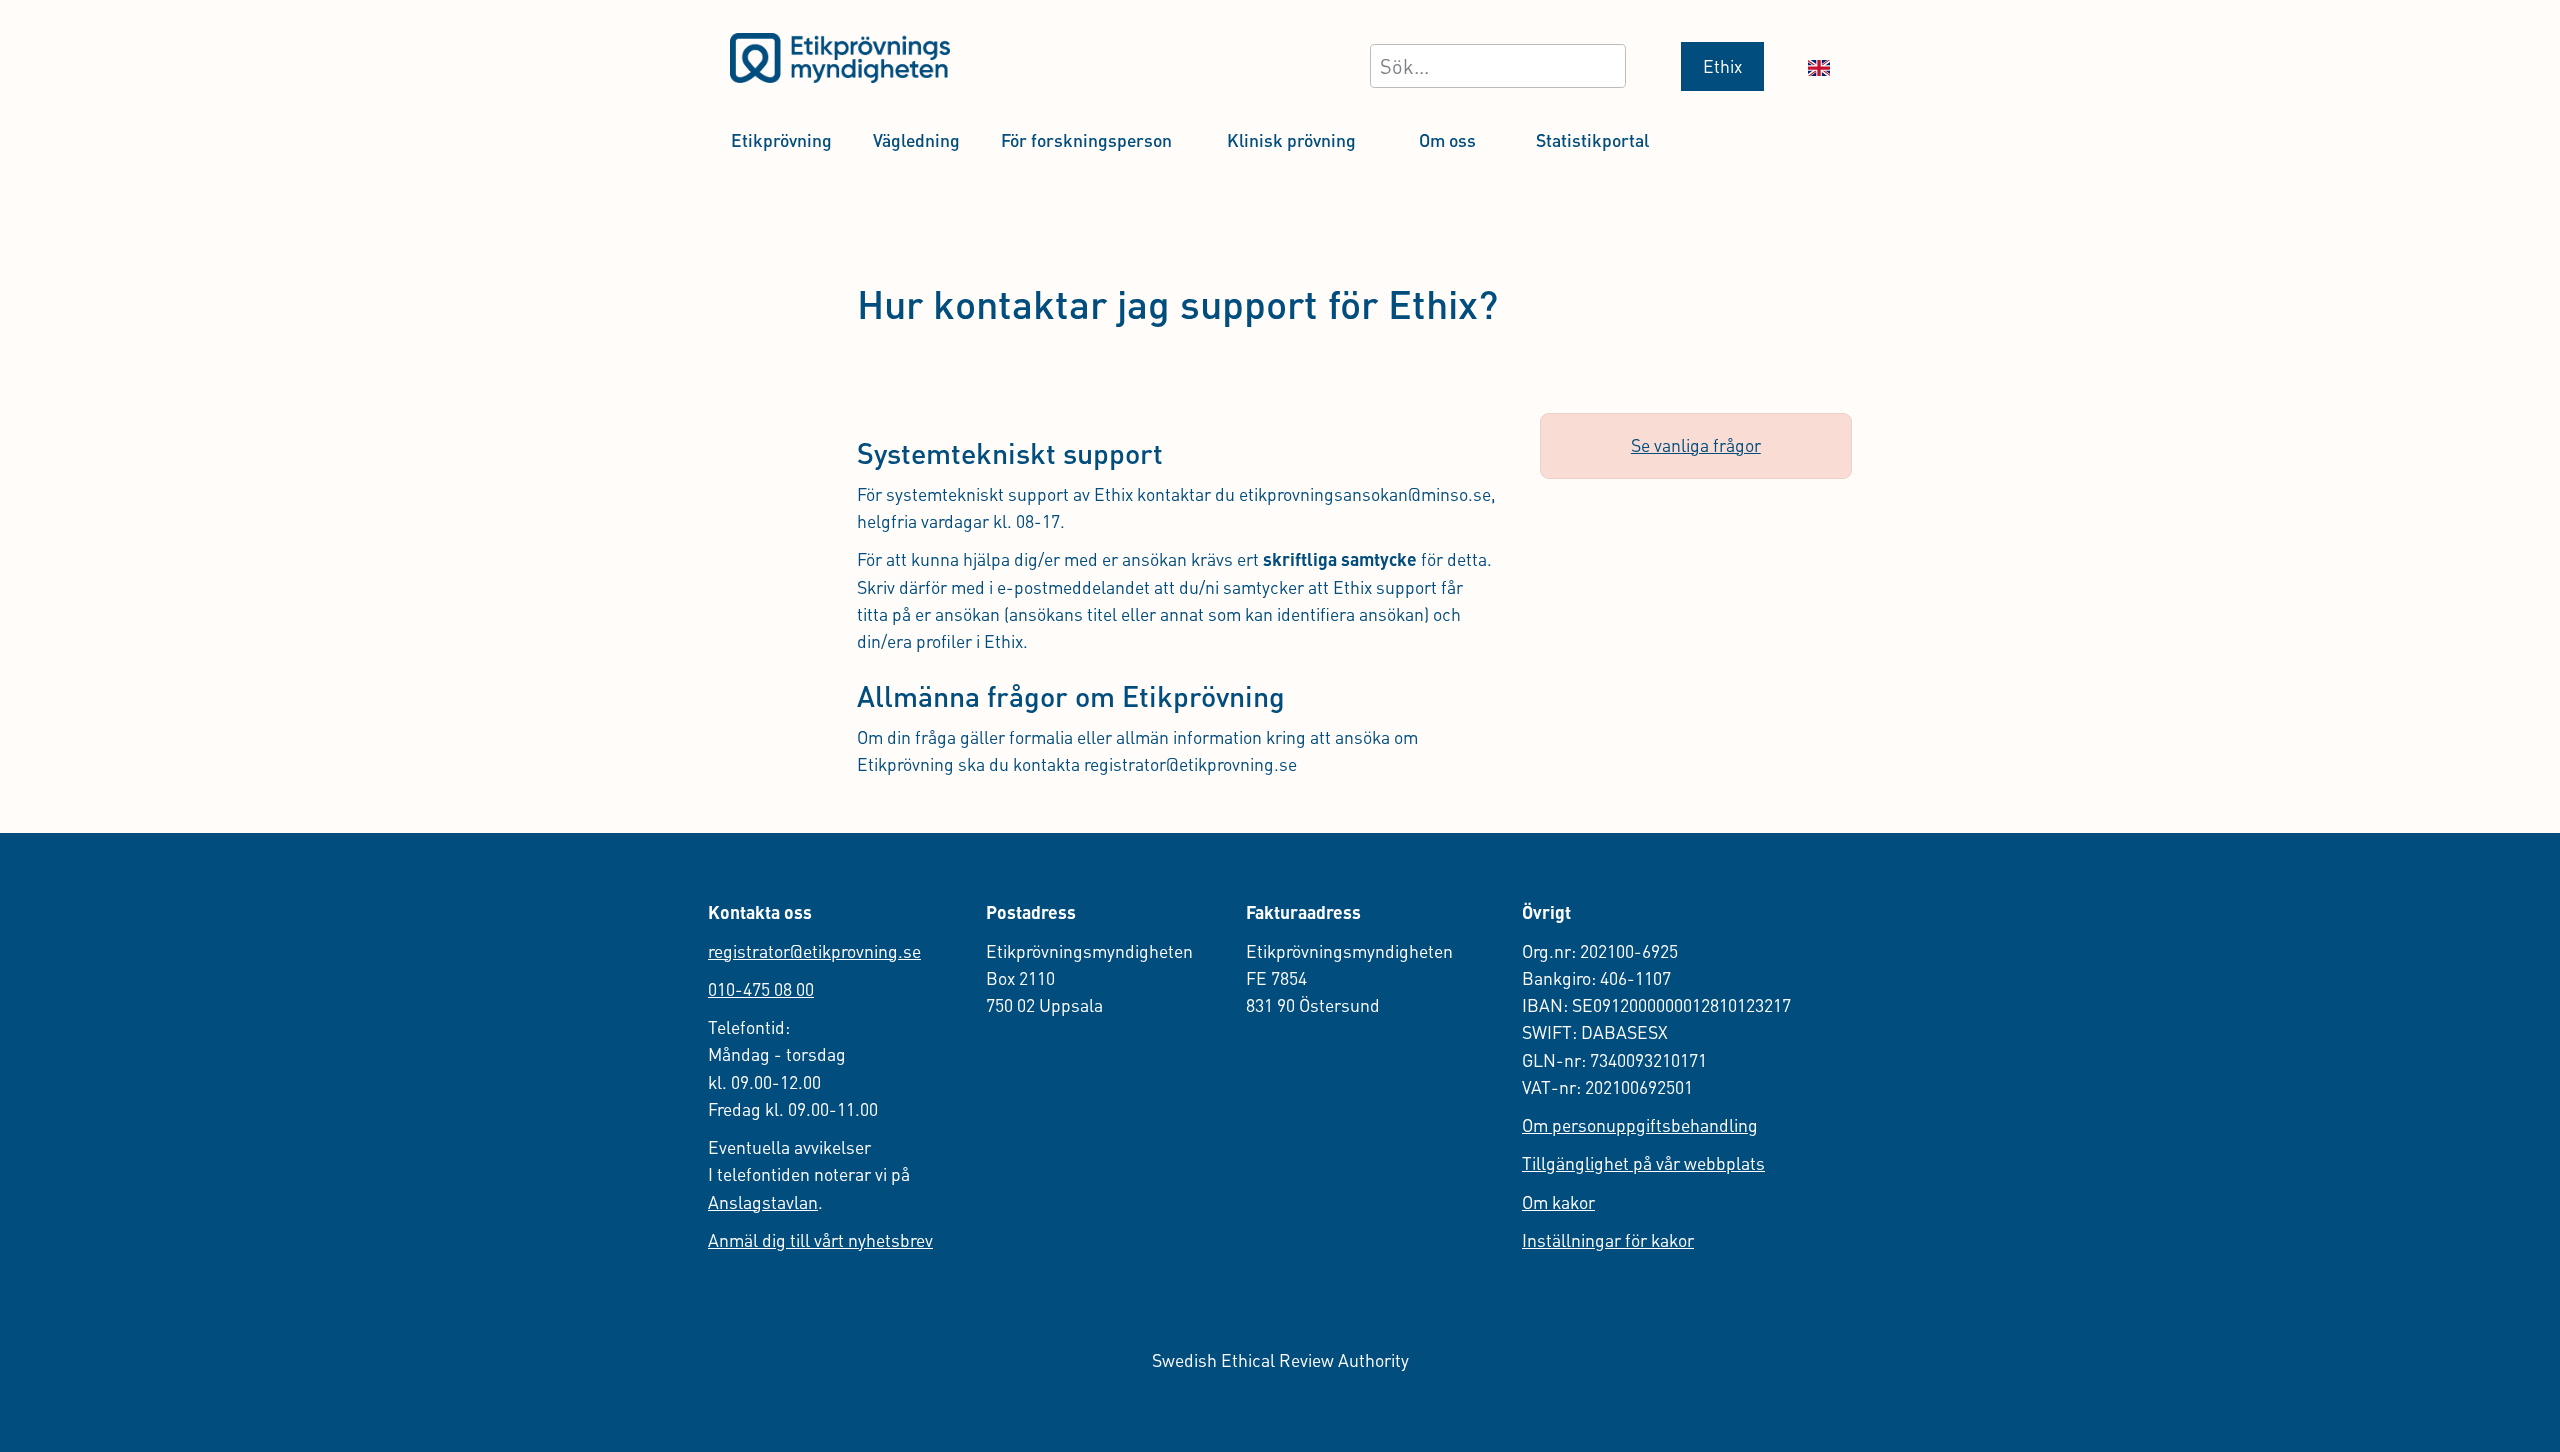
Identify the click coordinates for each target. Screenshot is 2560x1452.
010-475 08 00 (761, 989)
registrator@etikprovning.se (814, 951)
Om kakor (1558, 1202)
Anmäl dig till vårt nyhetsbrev (820, 1240)
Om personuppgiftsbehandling (1640, 1125)
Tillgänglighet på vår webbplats (1643, 1163)
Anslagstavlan (763, 1202)
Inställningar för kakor (1608, 1240)
